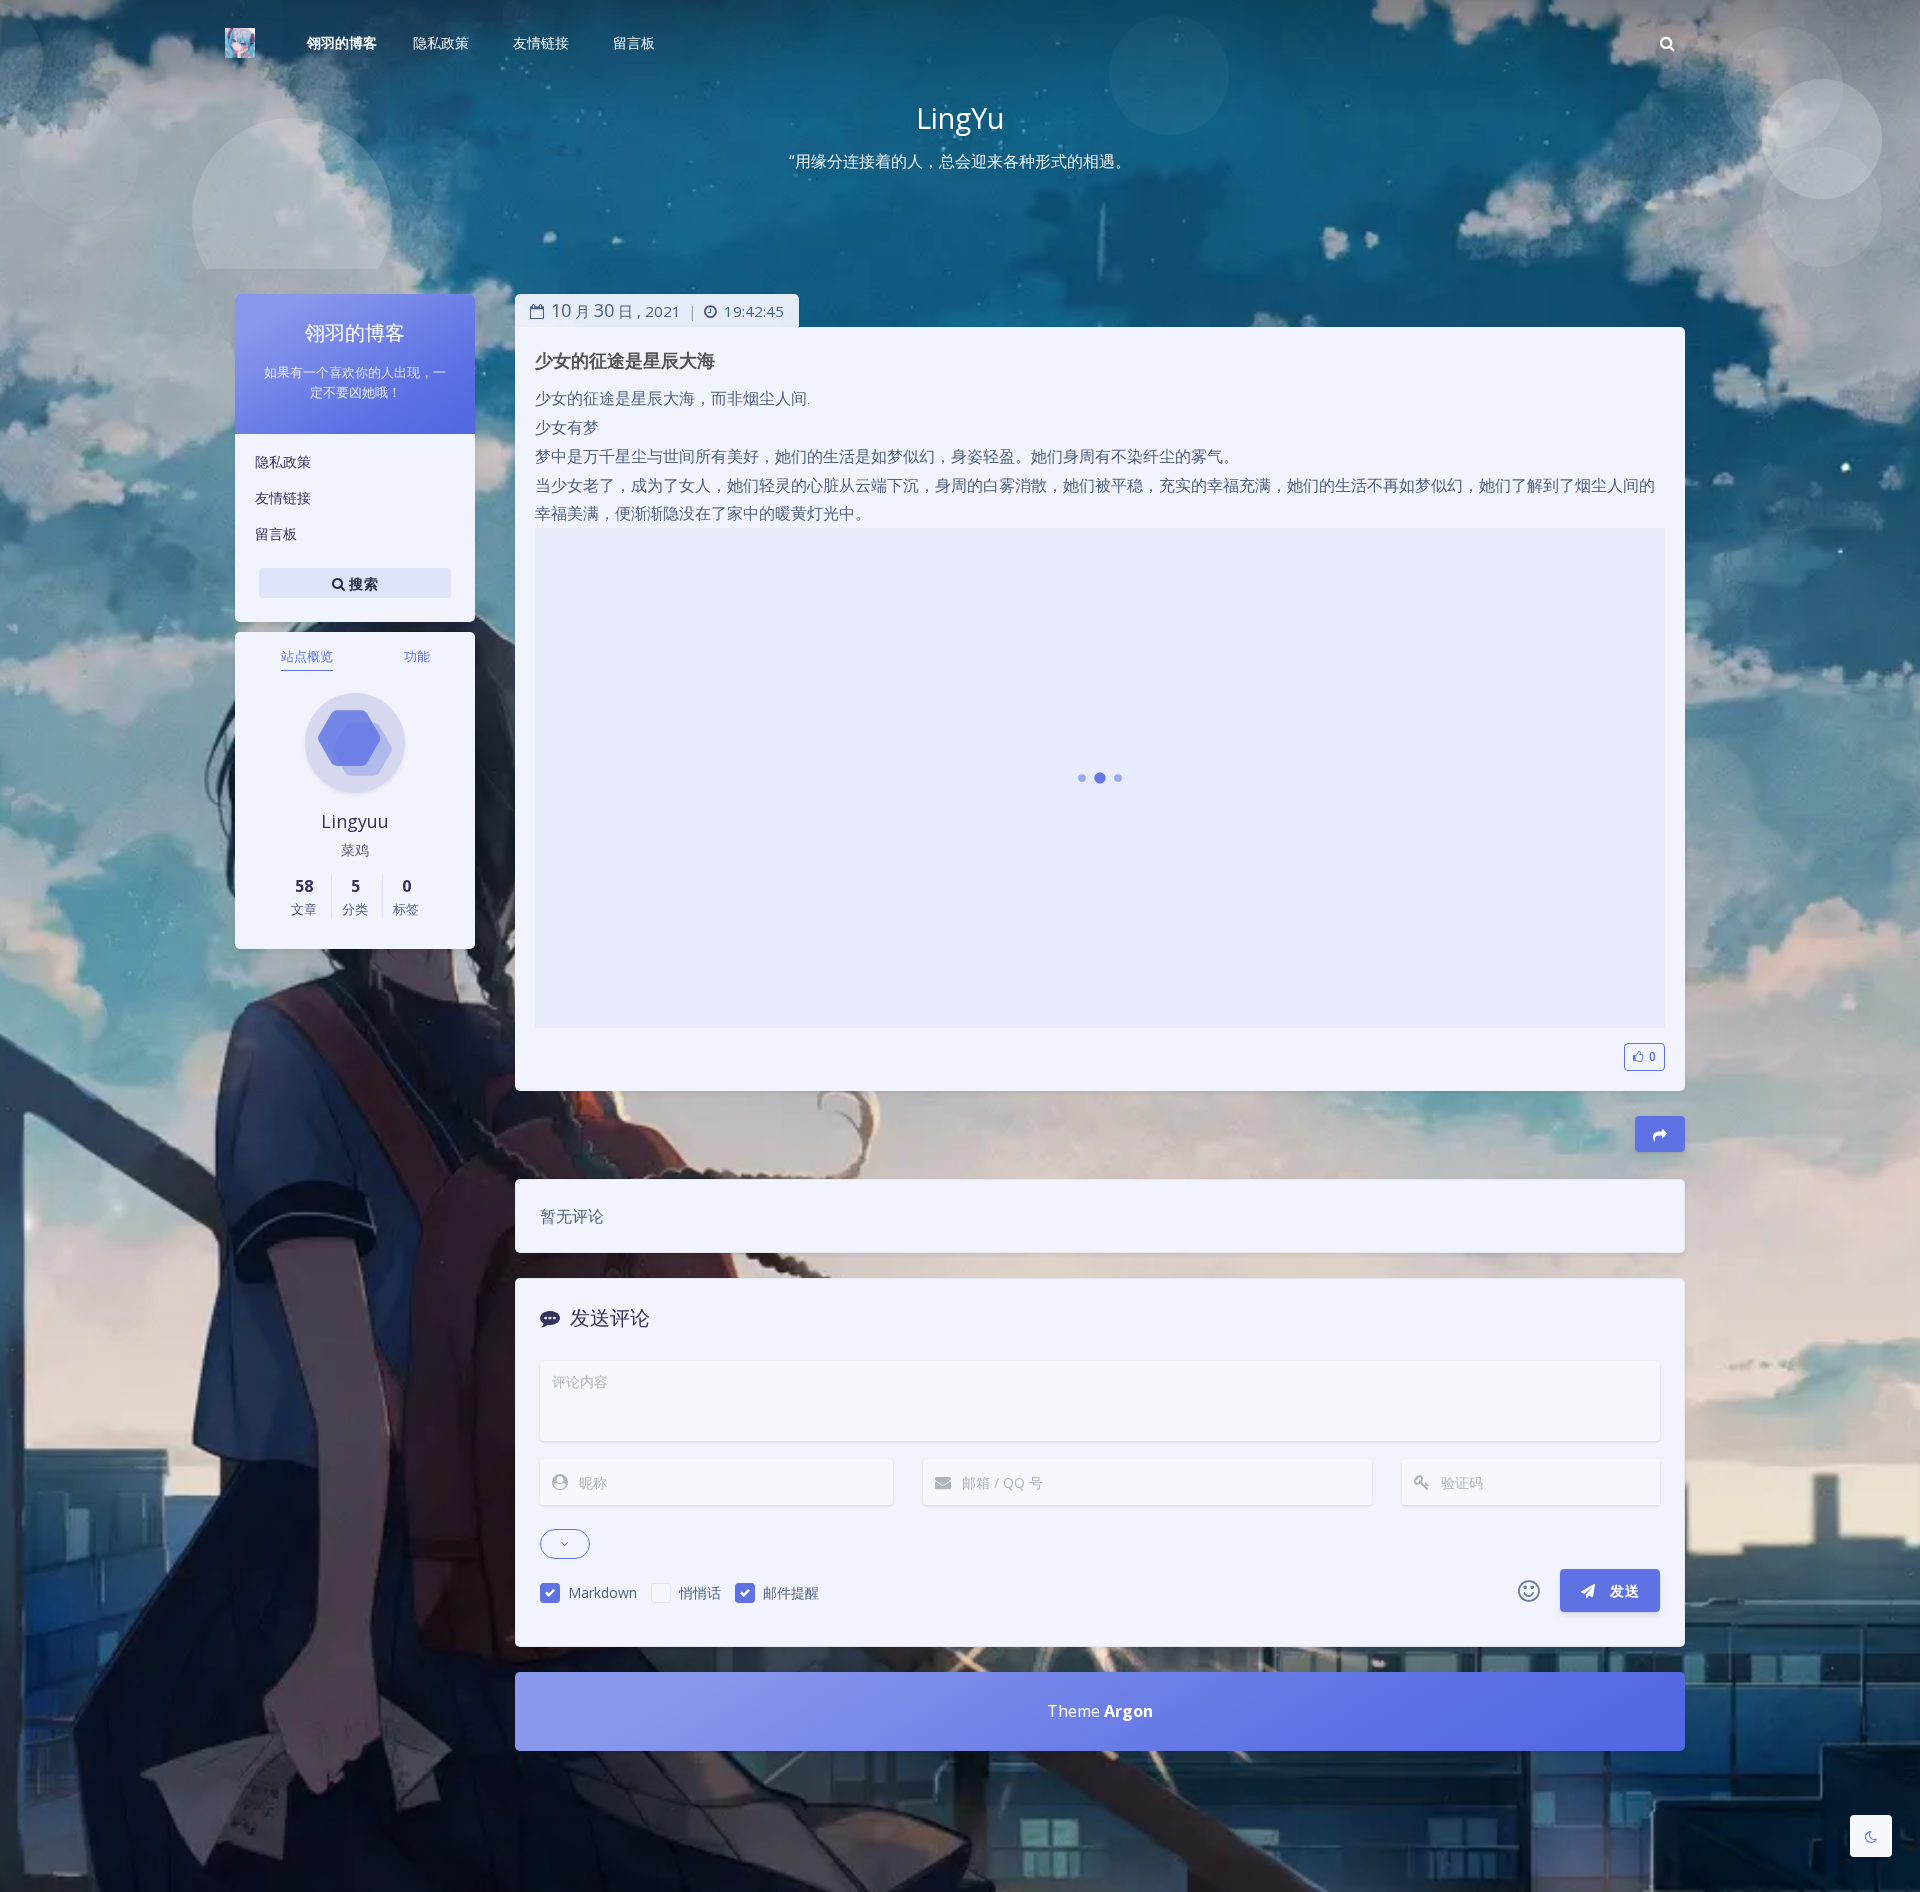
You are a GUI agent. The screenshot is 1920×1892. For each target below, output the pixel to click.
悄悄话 (700, 1592)
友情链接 (283, 497)
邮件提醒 (791, 1592)
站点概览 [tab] (307, 656)
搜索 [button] (361, 583)
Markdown (602, 1592)
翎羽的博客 (342, 42)
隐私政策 (283, 461)
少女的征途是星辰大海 (625, 360)
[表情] (1529, 1591)
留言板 (276, 533)
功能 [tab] (417, 656)
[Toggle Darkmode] (1871, 1836)
